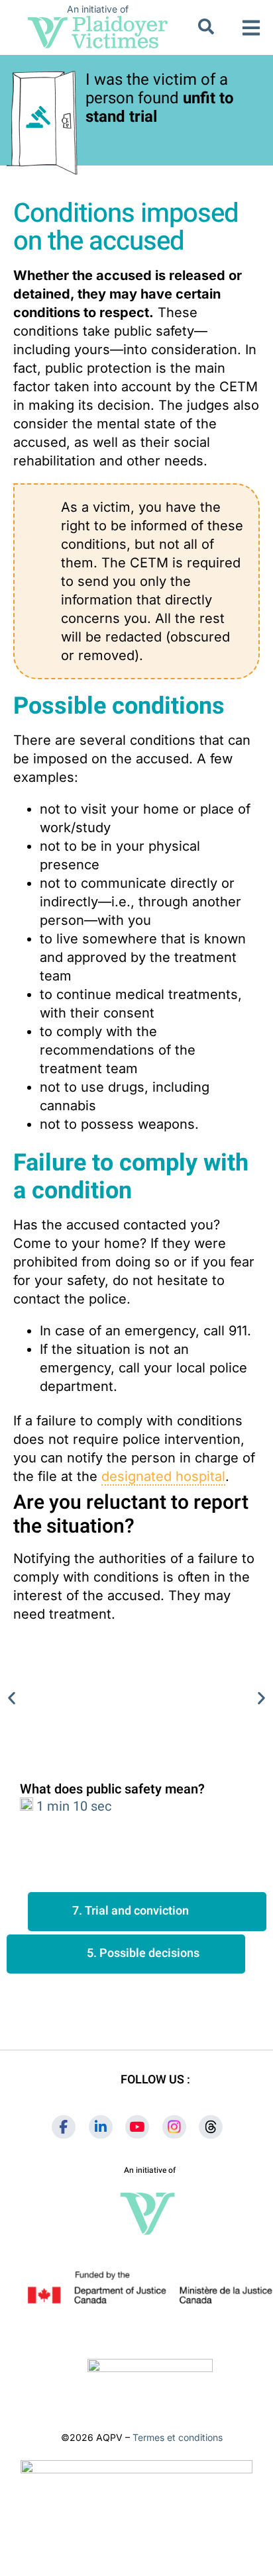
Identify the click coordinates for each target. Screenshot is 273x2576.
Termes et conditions (178, 2437)
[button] (251, 27)
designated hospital (163, 1476)
